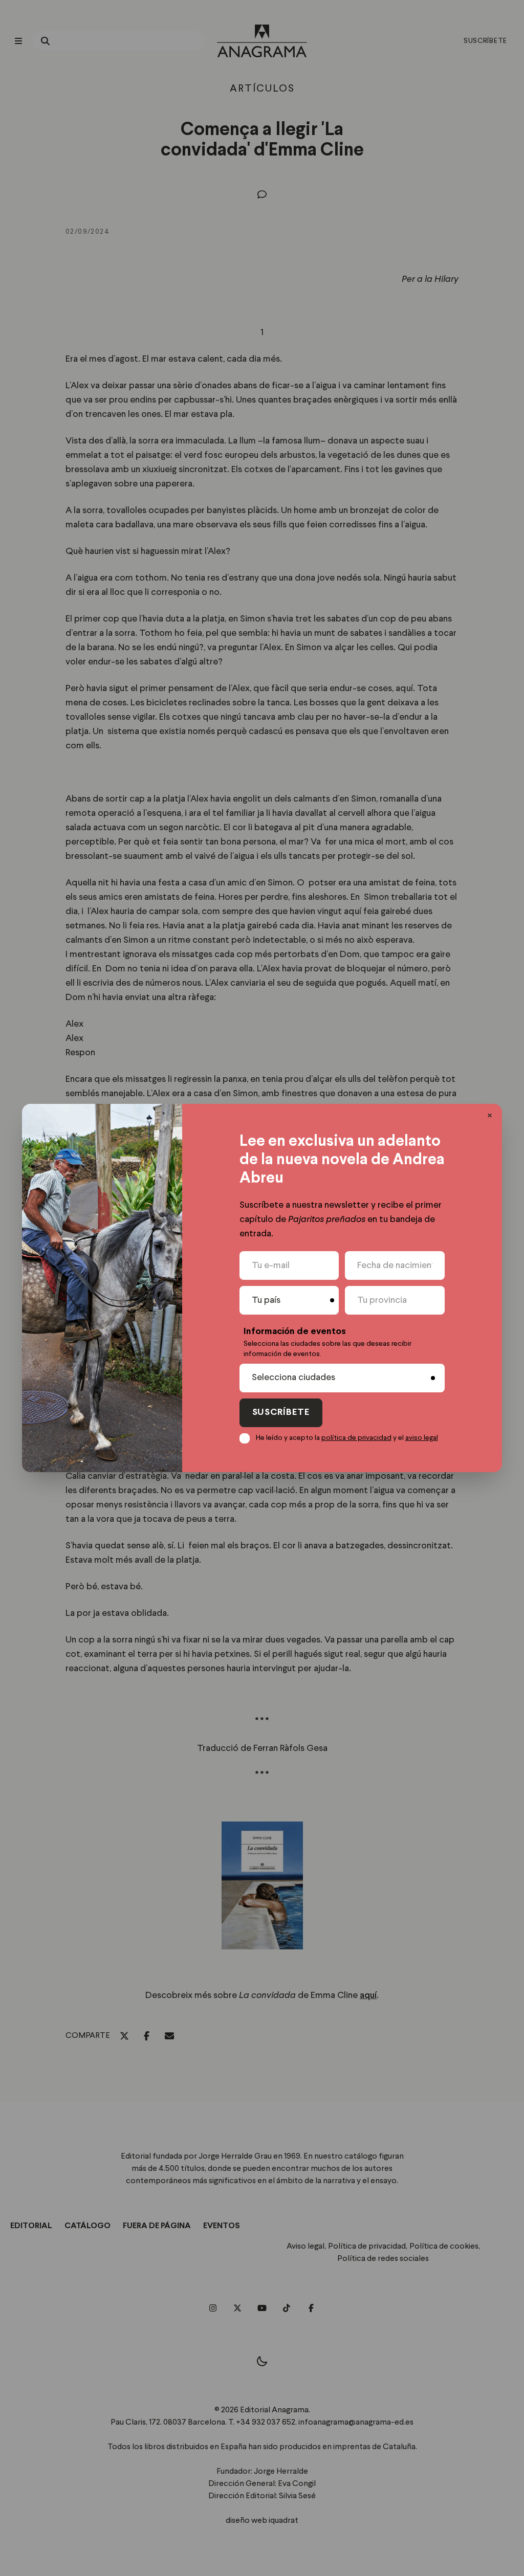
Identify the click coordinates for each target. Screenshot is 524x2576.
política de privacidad (356, 1438)
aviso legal (422, 1438)
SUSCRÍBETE (281, 1413)
